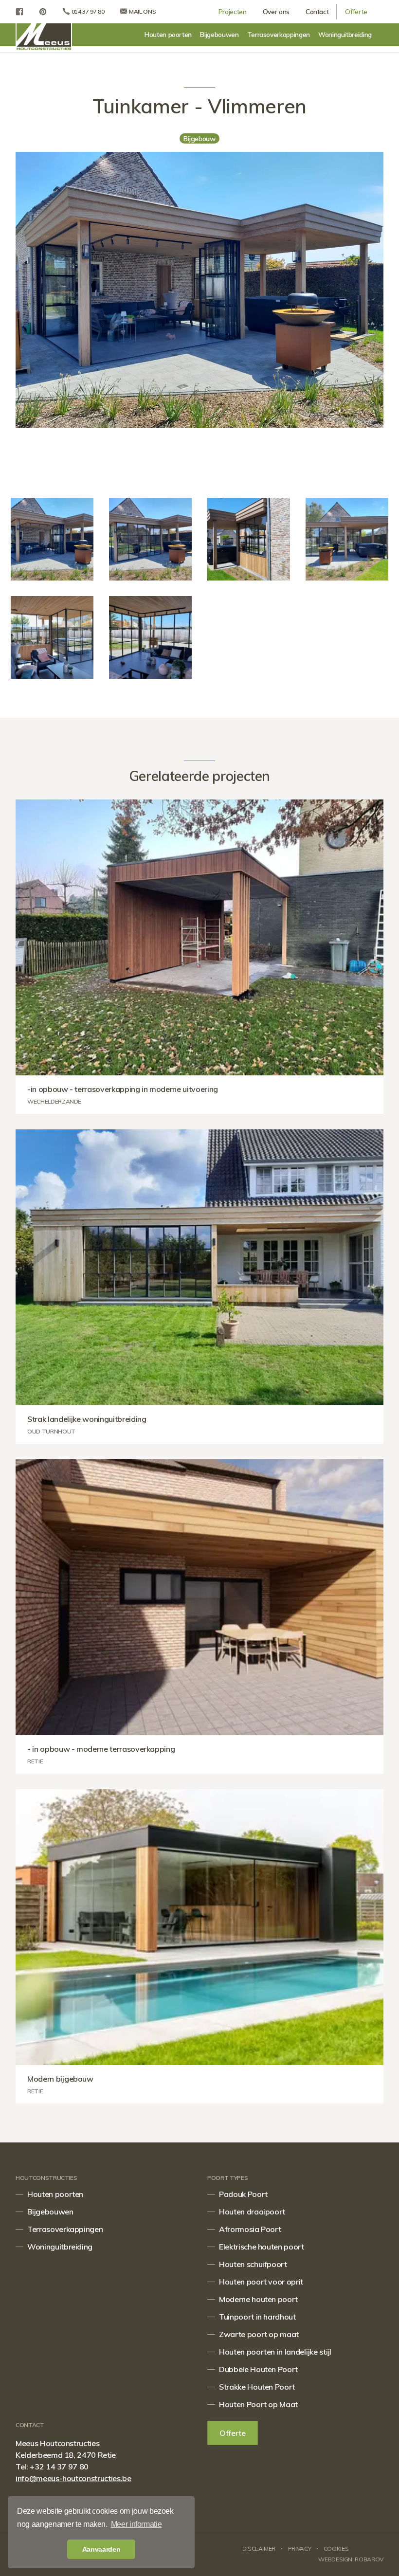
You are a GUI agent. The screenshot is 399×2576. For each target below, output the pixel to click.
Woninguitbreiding (345, 34)
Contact (317, 11)
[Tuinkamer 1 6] (150, 539)
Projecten (233, 11)
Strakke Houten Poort (257, 2387)
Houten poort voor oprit (261, 2282)
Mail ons (142, 11)
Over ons (276, 11)
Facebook (19, 12)
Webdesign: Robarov (351, 2559)
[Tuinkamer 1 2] (52, 637)
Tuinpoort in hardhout (257, 2317)
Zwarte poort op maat (259, 2334)
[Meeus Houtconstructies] (44, 37)
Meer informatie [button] (136, 2524)
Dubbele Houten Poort (258, 2369)
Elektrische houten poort (262, 2247)
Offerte (356, 11)
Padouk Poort (243, 2194)
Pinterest (43, 12)
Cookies (336, 2549)
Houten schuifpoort (253, 2264)
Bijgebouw (199, 139)
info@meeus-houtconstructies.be (73, 2478)
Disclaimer (259, 2549)
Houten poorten (168, 34)
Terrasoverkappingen (279, 34)
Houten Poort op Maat (258, 2404)
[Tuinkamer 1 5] (52, 539)
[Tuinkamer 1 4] (347, 539)
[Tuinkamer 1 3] (249, 539)
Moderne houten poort (258, 2299)
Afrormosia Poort (250, 2229)
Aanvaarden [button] (101, 2549)
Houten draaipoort (252, 2212)
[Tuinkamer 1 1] (150, 637)
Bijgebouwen (219, 34)
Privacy (300, 2549)
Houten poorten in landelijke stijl (275, 2352)
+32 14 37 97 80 (59, 2467)
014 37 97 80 (87, 11)
